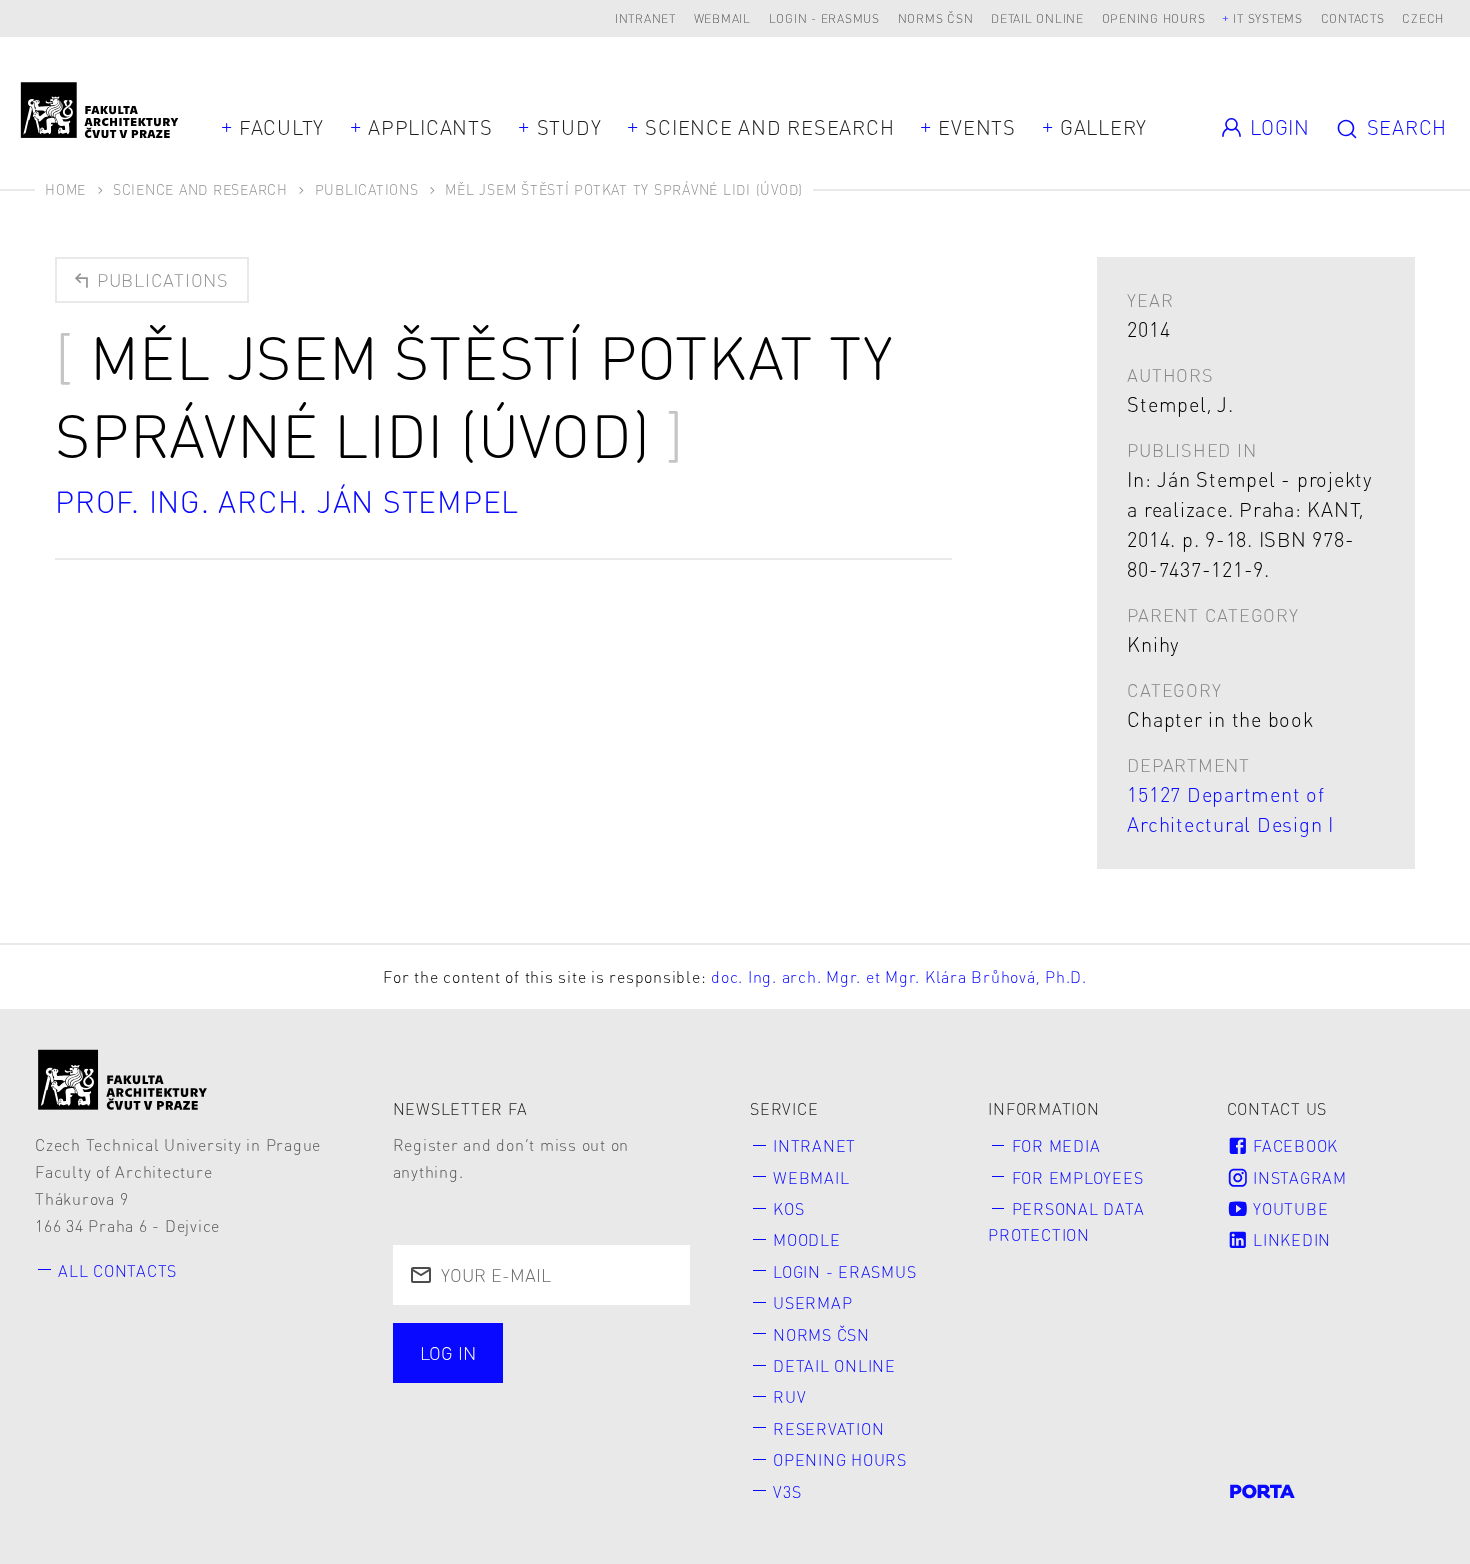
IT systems (1268, 18)
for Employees (1078, 1177)
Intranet (645, 18)
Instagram (1297, 1177)
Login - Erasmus (824, 18)
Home (65, 189)
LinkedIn (1289, 1239)
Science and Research (769, 127)
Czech (1423, 18)
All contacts (117, 1270)
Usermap (812, 1302)
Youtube (1288, 1208)
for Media (1056, 1145)
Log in (448, 1352)
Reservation (828, 1428)
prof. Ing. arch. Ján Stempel (287, 501)
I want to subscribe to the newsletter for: (529, 1355)
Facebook (1293, 1145)
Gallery (1103, 127)
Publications (367, 189)
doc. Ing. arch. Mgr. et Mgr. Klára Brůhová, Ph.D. (899, 976)
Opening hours (1154, 18)
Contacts (1353, 18)
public (451, 1404)
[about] (123, 1079)
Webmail (722, 18)
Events (977, 127)
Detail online (1037, 18)
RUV (789, 1396)
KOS (788, 1208)
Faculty (281, 127)
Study (569, 127)
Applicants (430, 127)
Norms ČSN (936, 18)
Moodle (807, 1239)
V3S (787, 1491)
